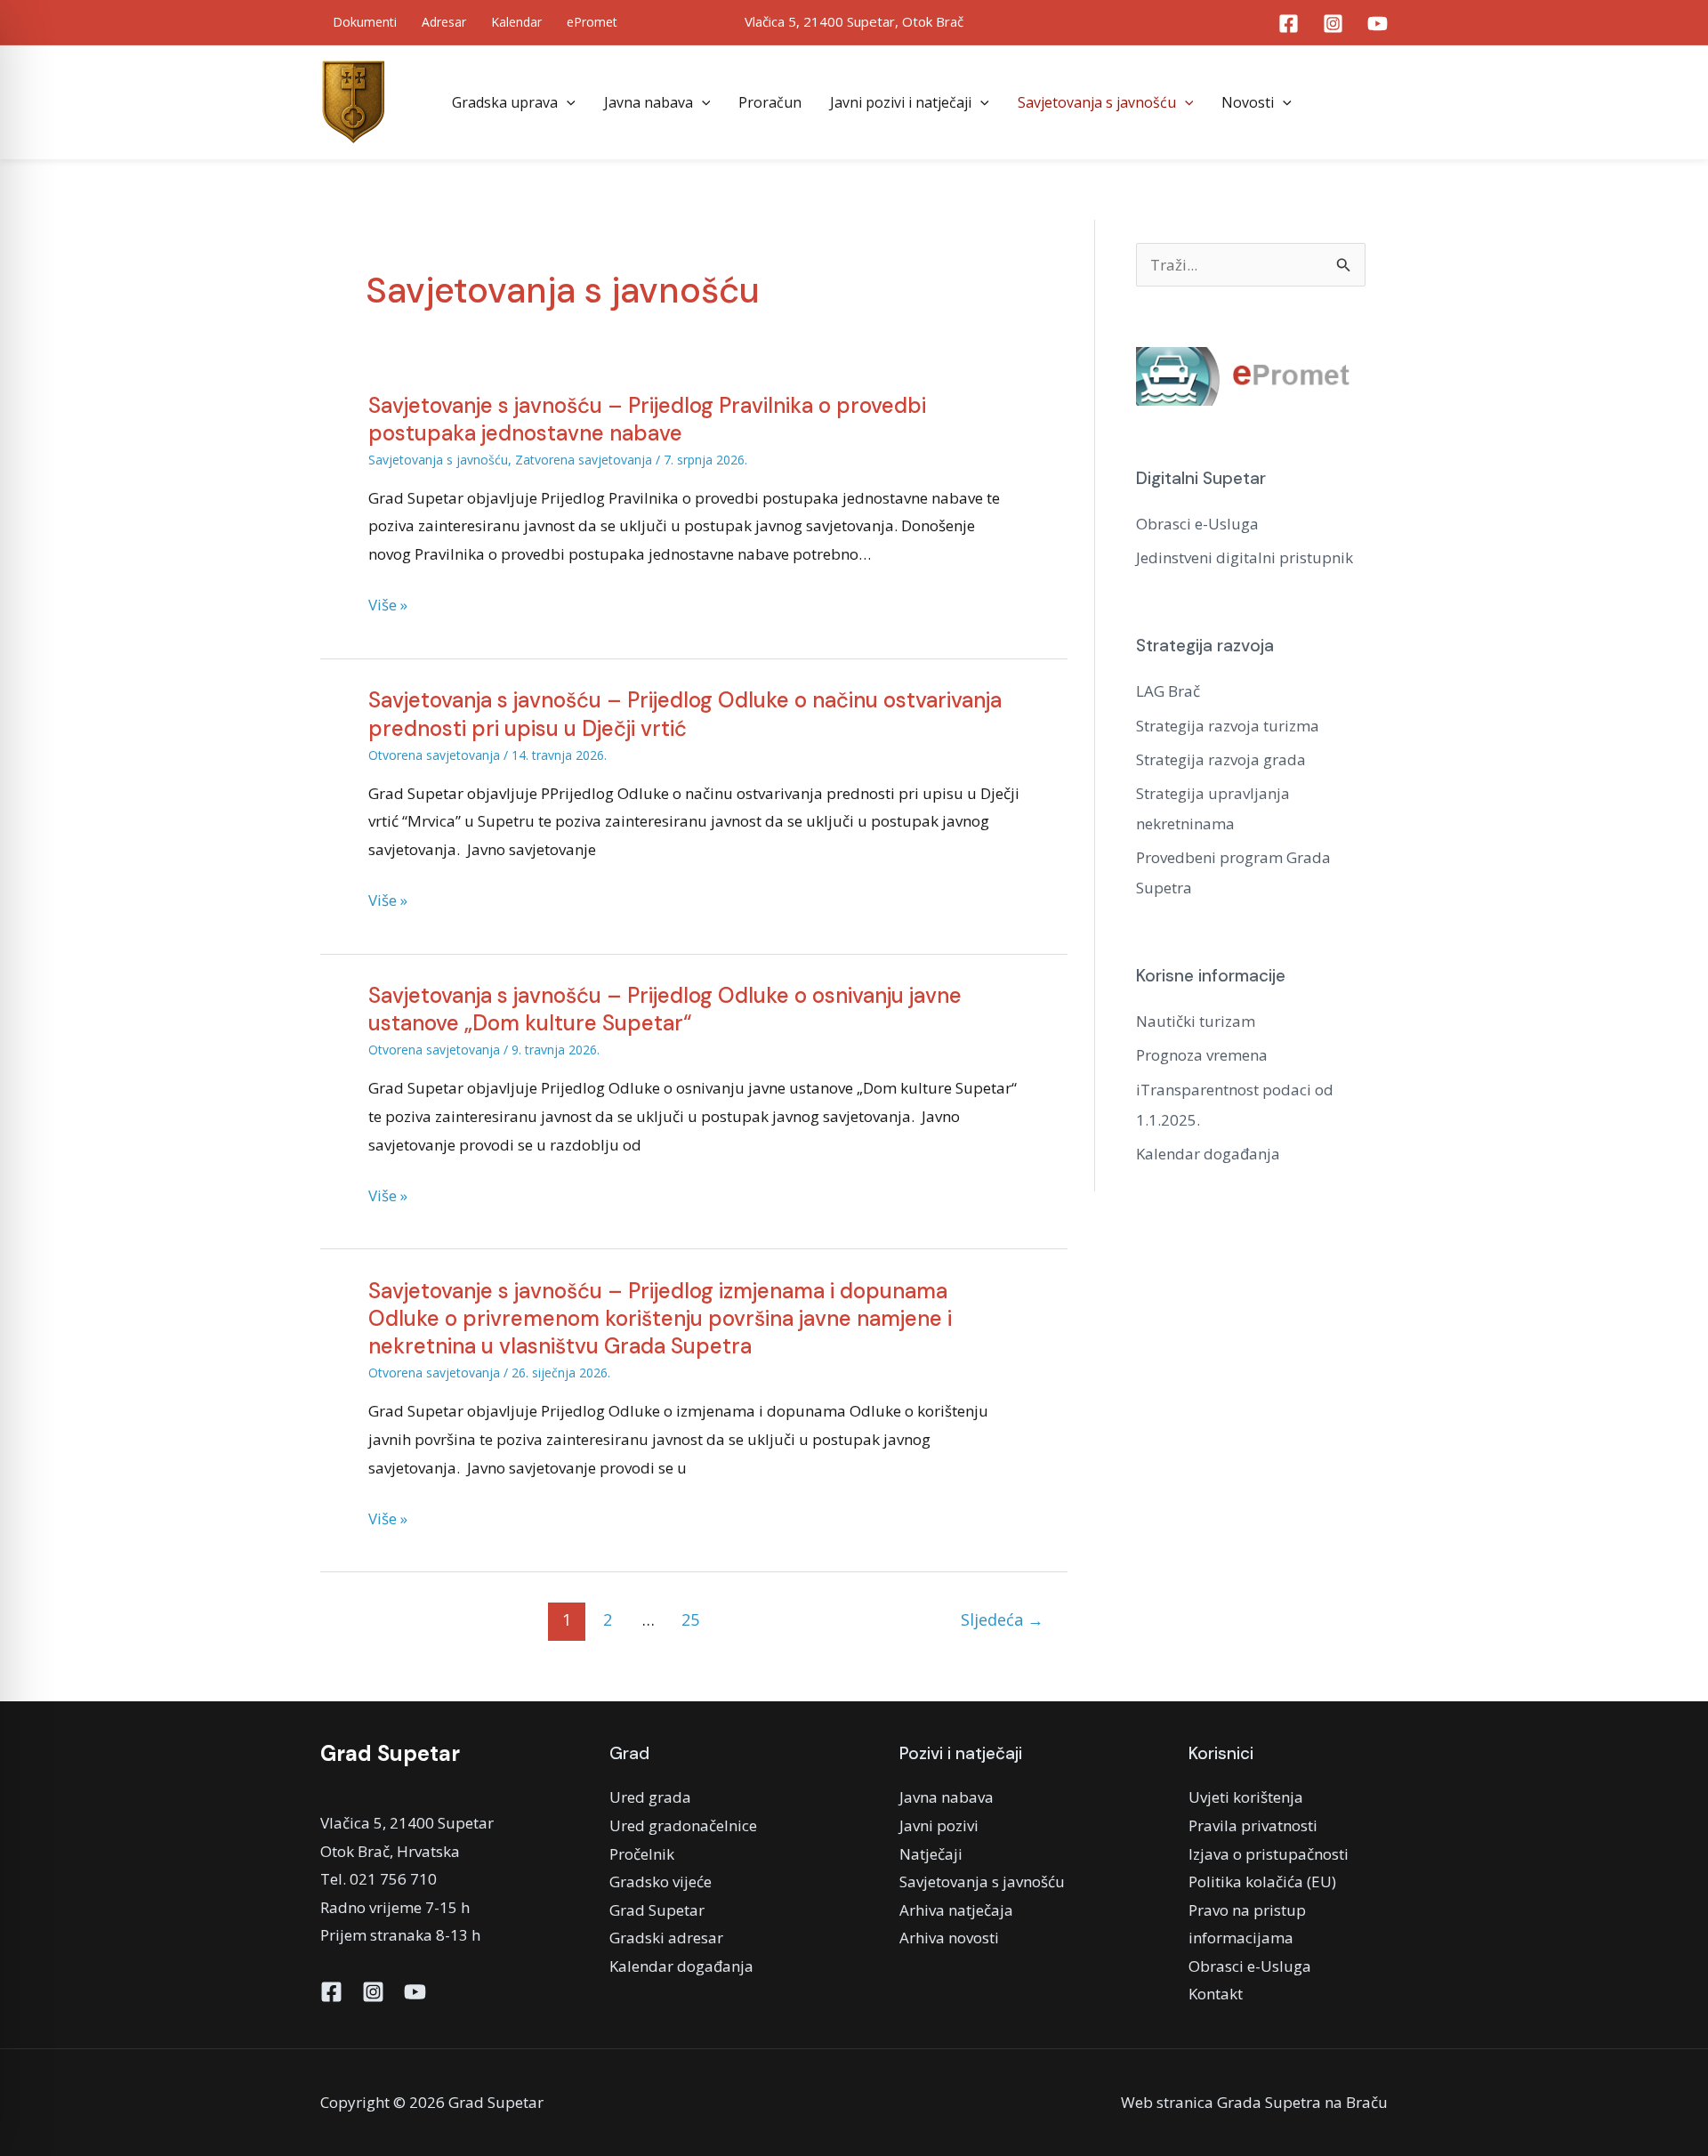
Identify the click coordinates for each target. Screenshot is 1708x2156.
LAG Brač (1168, 691)
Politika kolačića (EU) (1262, 1881)
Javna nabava (649, 102)
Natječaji (931, 1854)
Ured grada (650, 1797)
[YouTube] (1378, 24)
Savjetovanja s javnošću (1097, 102)
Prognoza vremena (1202, 1055)
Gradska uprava (505, 102)
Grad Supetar (657, 1910)
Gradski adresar (666, 1938)
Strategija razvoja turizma (1228, 726)
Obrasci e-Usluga (1197, 524)
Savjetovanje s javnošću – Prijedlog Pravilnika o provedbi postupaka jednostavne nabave (647, 419)
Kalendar (516, 22)
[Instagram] (1333, 24)
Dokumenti (365, 22)
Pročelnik (642, 1854)
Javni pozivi (939, 1825)
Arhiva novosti (949, 1938)
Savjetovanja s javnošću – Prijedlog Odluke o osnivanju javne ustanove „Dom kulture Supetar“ (665, 1009)
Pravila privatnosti (1253, 1825)
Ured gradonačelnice (683, 1825)
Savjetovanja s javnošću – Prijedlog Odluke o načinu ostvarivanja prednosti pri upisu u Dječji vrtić (685, 714)
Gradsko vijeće (661, 1881)
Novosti (1248, 102)
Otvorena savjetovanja (434, 755)
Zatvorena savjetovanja (584, 460)
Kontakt (1216, 1994)
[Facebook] (1289, 24)
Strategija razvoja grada (1221, 759)
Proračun (770, 102)
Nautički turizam (1196, 1021)
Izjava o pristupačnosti (1269, 1854)
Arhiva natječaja (956, 1910)
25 (690, 1619)
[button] (567, 102)
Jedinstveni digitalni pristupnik (1245, 557)
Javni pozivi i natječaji (901, 102)
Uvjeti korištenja (1246, 1797)
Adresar (444, 22)
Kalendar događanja (1208, 1154)
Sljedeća (1002, 1619)
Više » (388, 605)
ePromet (592, 22)
